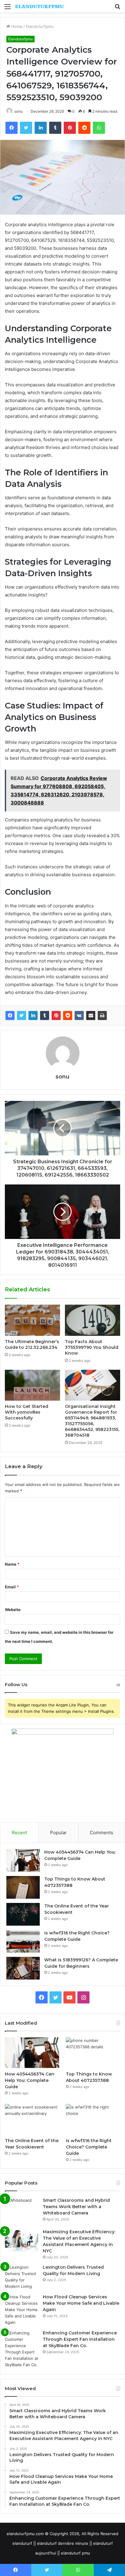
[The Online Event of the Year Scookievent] (23, 1914)
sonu (18, 111)
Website (13, 1610)
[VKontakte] (79, 1016)
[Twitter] (22, 1016)
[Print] (102, 1016)
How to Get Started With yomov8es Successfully (27, 1412)
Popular (58, 1833)
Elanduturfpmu (40, 26)
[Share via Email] (91, 1016)
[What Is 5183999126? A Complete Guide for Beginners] (23, 1968)
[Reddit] (68, 1016)
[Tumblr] (45, 1016)
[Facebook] (10, 1016)
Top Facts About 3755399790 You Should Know (92, 1347)
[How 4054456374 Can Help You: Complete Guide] (23, 1860)
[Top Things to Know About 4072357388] (23, 1887)
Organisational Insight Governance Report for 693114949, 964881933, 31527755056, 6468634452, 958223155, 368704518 (92, 1421)
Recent (19, 1833)
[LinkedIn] (33, 1016)
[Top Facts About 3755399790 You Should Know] (93, 1320)
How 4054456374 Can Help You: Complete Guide (30, 2080)
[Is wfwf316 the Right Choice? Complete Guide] (23, 1941)
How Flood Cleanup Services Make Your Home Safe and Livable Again (81, 2303)
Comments (101, 1833)
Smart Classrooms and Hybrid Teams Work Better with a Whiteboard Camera (76, 2207)
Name (12, 1564)
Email (12, 1587)
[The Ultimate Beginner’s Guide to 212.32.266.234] (32, 1320)
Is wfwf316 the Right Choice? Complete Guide (89, 2147)
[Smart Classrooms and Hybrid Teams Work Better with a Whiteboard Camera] (22, 2211)
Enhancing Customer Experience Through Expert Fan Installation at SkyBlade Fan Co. (80, 2339)
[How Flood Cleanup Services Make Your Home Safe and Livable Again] (22, 2310)
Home (16, 26)
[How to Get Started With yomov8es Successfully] (32, 1385)
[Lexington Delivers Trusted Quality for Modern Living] (22, 2277)
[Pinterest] (56, 1016)
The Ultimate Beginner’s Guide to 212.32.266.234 (32, 1344)
